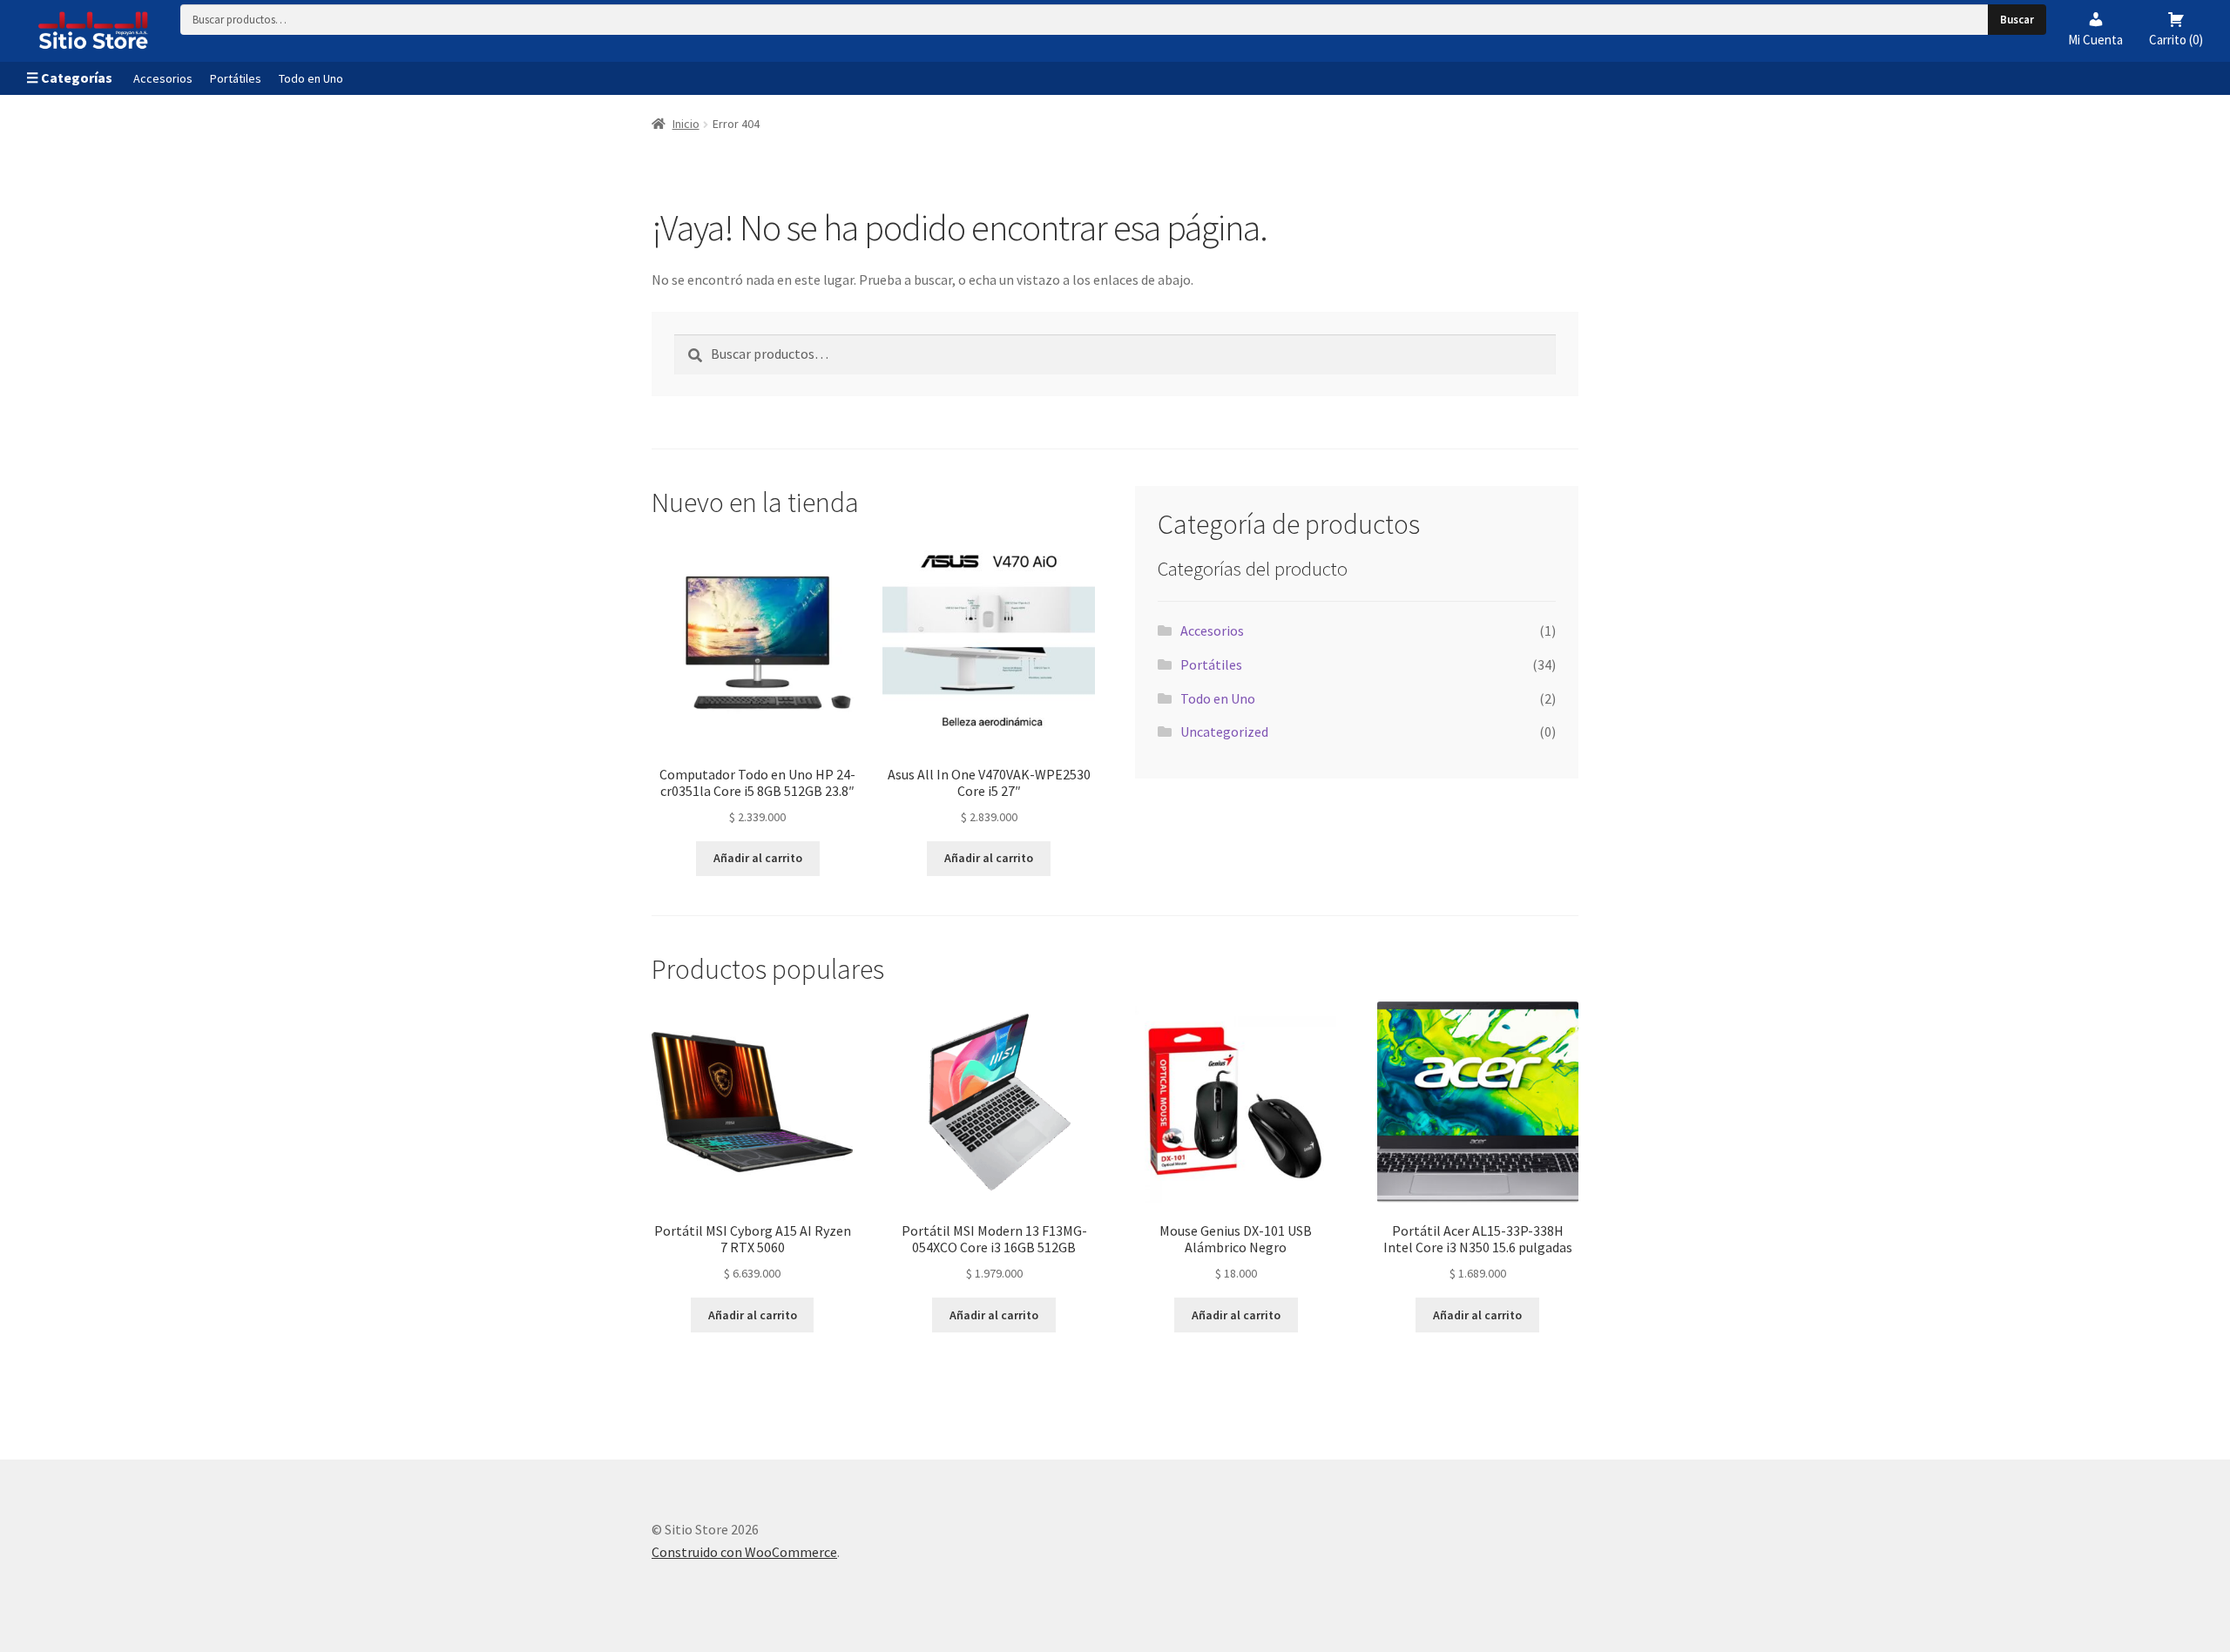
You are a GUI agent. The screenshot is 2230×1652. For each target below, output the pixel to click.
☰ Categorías (69, 78)
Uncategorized (1224, 732)
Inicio (686, 124)
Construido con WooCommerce (744, 1552)
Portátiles (236, 78)
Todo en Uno (311, 78)
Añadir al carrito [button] (758, 858)
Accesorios (163, 78)
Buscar (2017, 20)
